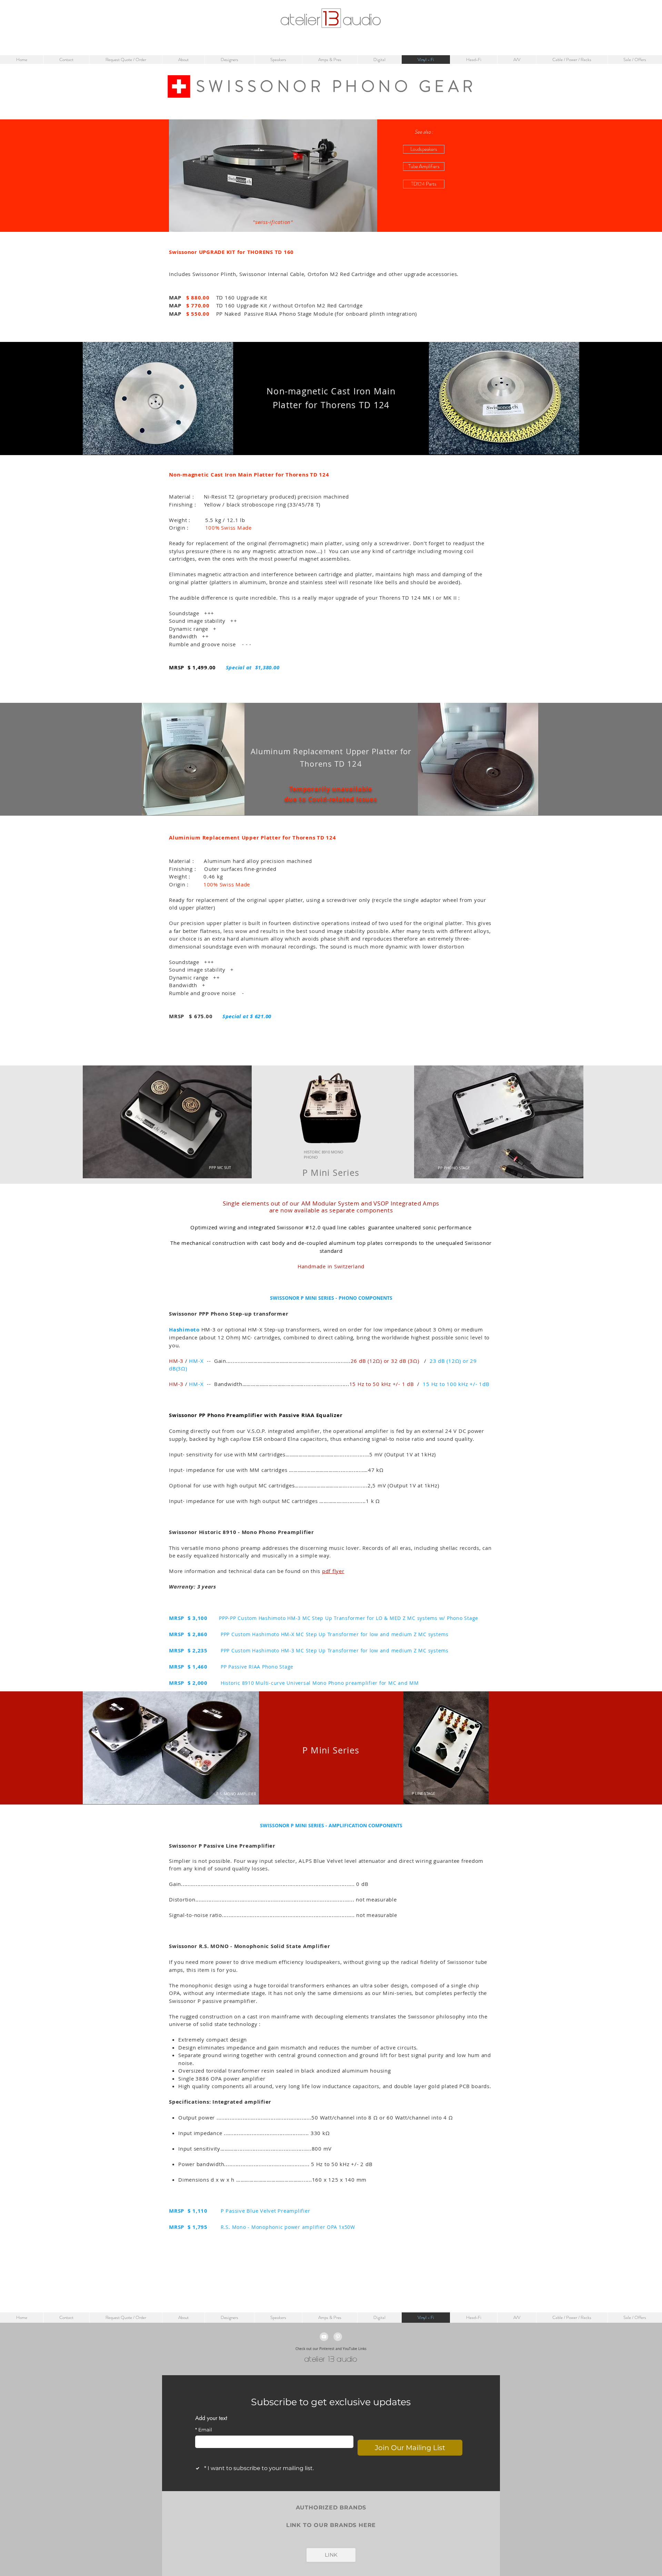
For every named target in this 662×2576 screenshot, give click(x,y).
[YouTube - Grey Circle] (324, 2337)
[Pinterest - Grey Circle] (338, 2337)
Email (204, 2430)
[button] (424, 132)
